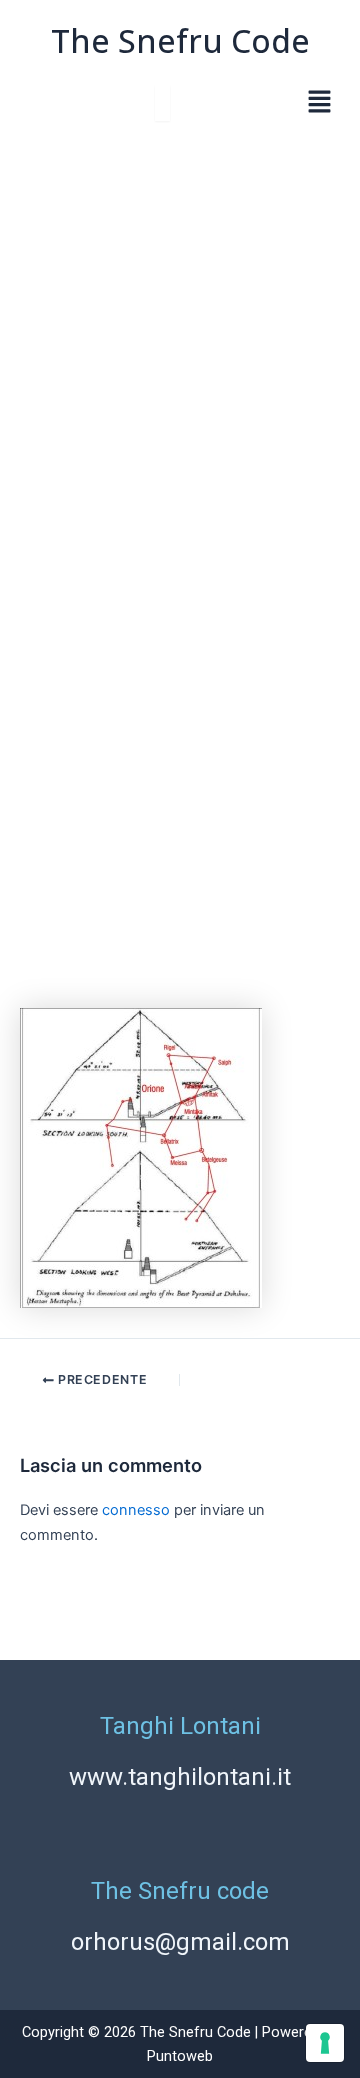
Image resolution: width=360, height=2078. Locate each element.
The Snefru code (180, 1891)
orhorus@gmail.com (180, 1942)
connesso (136, 1510)
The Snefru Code (180, 40)
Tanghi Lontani (180, 1726)
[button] (320, 103)
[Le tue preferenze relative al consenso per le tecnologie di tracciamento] (325, 2043)
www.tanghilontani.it (180, 1777)
